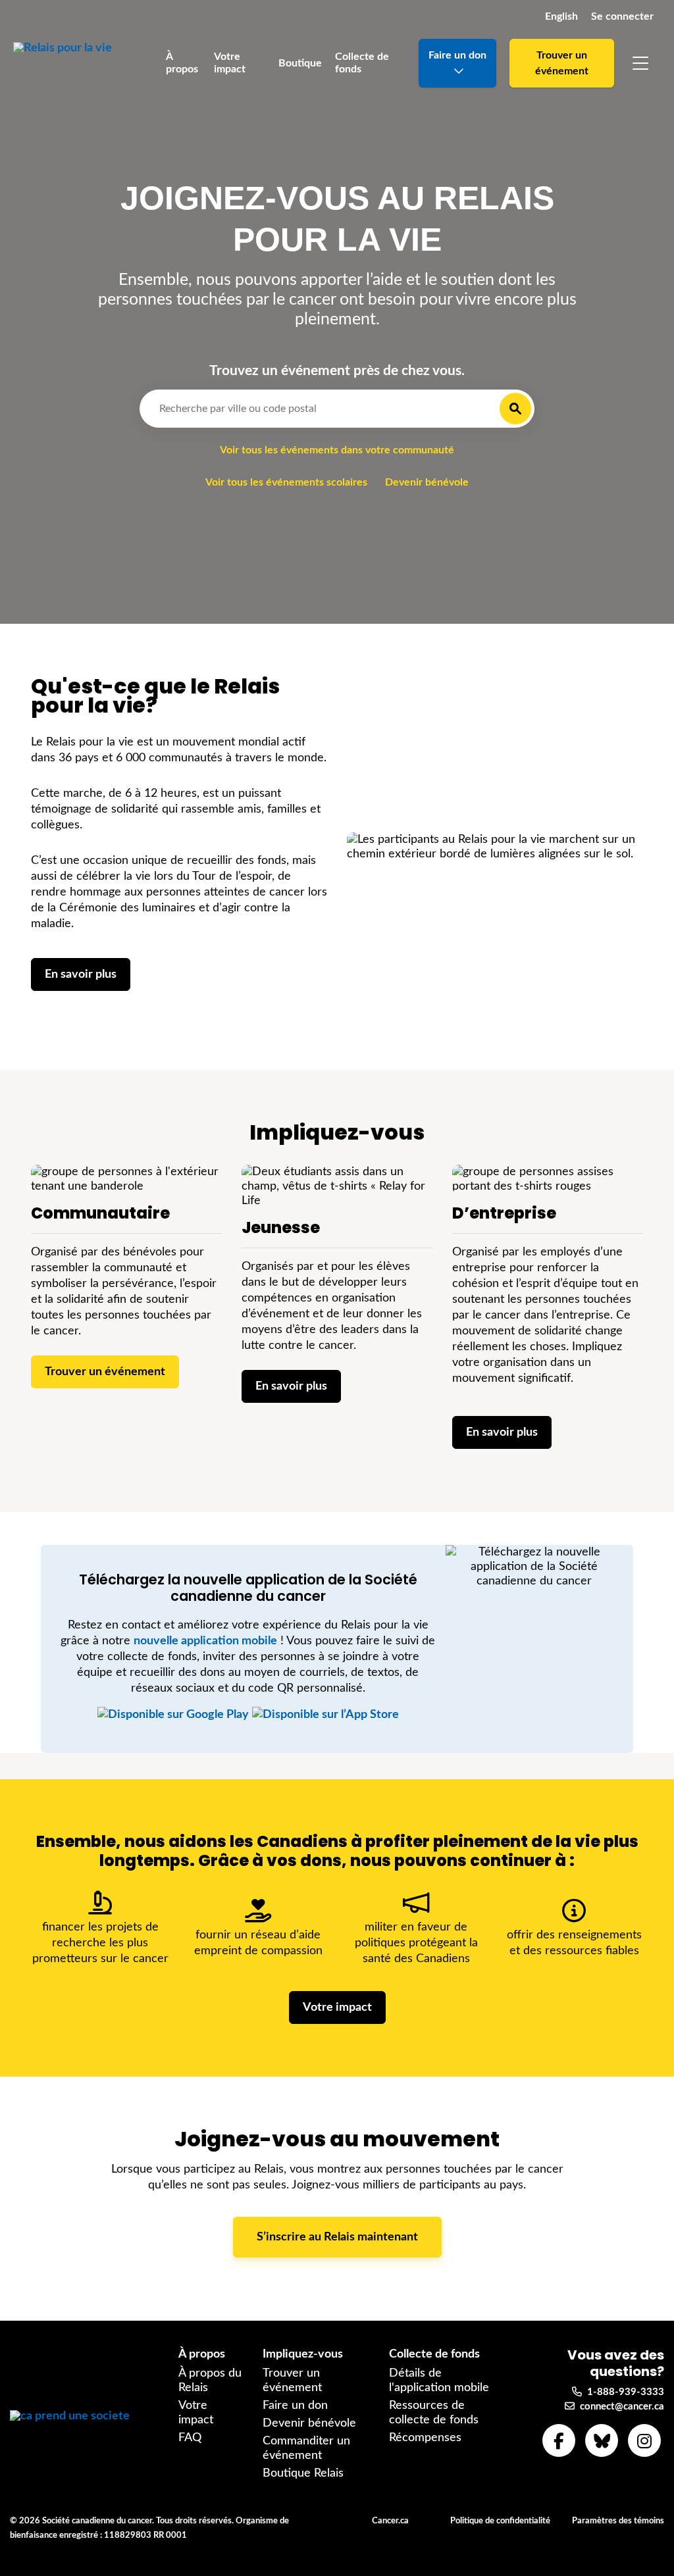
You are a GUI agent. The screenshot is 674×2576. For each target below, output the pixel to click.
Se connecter (622, 16)
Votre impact (230, 63)
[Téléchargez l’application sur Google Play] (173, 1715)
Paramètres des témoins (618, 2521)
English (561, 16)
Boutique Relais (303, 2473)
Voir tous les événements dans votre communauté (337, 450)
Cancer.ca (390, 2521)
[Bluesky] (602, 2440)
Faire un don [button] (457, 55)
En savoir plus (81, 974)
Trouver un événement (562, 63)
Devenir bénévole (427, 482)
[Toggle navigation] (640, 63)
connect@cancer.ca (619, 2407)
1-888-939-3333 (623, 2392)
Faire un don (295, 2406)
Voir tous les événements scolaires (286, 482)
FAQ (190, 2438)
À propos (182, 63)
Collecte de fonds (362, 63)
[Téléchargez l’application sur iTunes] (325, 1715)
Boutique (300, 63)
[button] (640, 63)
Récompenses (425, 2438)
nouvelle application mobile (205, 1641)
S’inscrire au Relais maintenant (337, 2237)
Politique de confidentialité (500, 2521)
